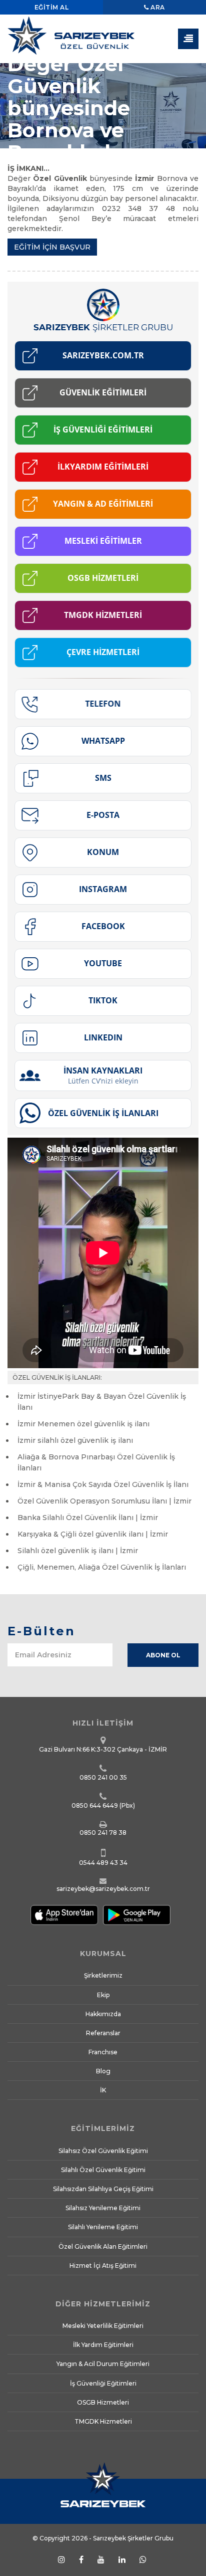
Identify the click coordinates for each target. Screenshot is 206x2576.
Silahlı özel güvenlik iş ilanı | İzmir (78, 1551)
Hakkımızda (103, 2014)
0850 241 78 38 (103, 1833)
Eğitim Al (52, 7)
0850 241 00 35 (103, 1777)
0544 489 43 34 (103, 1863)
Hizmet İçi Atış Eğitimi (103, 2266)
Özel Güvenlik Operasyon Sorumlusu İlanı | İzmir (104, 1501)
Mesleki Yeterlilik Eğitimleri (103, 2326)
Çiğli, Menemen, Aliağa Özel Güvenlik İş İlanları (102, 1567)
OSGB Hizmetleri (103, 2402)
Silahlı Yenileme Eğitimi (103, 2227)
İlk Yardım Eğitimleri (103, 2345)
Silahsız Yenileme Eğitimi (103, 2208)
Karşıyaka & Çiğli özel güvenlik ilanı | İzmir (93, 1534)
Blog (103, 2071)
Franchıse (103, 2052)
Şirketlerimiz (103, 1975)
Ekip (103, 1995)
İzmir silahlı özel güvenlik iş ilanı (75, 1440)
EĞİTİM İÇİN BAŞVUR (52, 247)
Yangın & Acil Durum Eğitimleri (103, 2364)
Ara (157, 7)
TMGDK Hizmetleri (103, 2421)
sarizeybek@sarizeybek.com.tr (103, 1889)
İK (103, 2090)
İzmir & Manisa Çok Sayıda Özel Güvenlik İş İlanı (103, 1484)
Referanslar (103, 2033)
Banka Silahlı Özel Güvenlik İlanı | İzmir (88, 1518)
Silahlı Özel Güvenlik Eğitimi (103, 2170)
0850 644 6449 (95, 1805)
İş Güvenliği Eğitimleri (103, 2383)
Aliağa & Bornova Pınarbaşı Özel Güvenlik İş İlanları (96, 1462)
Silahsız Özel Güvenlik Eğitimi (103, 2151)
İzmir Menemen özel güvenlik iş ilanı (83, 1424)
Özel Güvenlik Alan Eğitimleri (103, 2246)
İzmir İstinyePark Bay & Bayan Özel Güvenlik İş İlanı (102, 1402)
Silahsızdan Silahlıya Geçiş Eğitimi (103, 2189)
